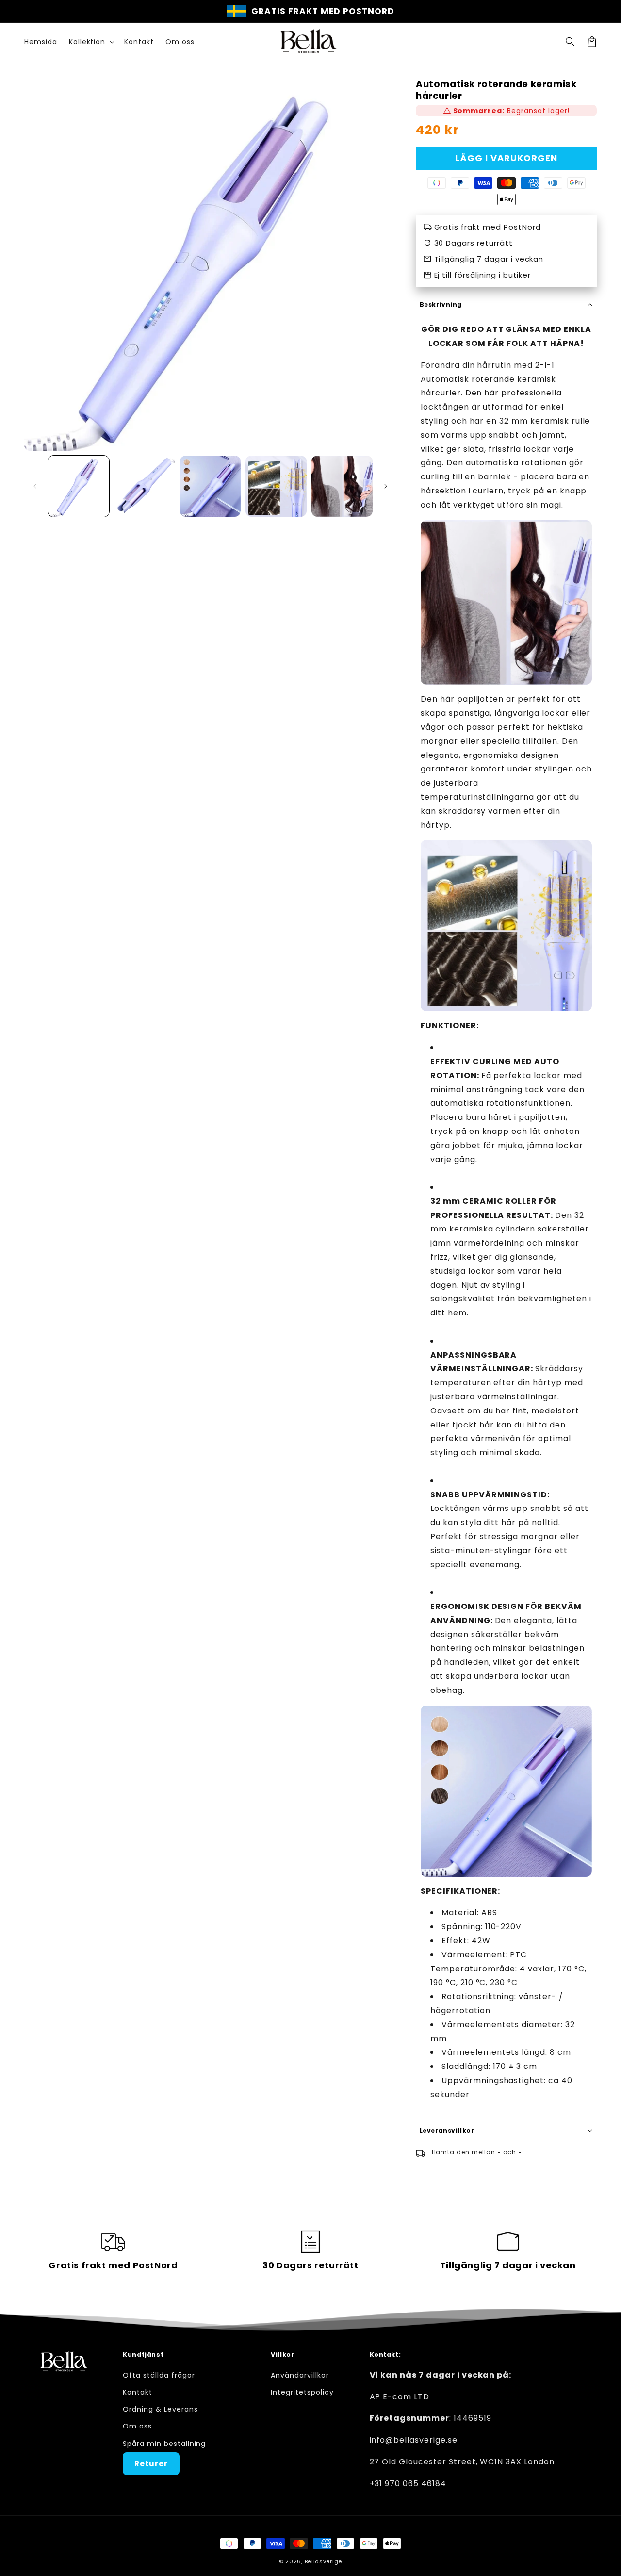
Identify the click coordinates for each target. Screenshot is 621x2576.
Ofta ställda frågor (159, 2375)
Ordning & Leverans (160, 2409)
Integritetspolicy (302, 2392)
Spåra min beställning (164, 2444)
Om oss (137, 2426)
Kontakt (138, 2392)
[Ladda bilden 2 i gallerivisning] (145, 486)
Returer (151, 2464)
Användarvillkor (300, 2375)
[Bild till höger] (386, 486)
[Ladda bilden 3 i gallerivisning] (211, 486)
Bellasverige (323, 2561)
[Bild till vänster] (35, 486)
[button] (571, 42)
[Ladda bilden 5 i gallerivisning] (342, 486)
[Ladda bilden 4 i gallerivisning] (276, 486)
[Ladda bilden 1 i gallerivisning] (79, 486)
